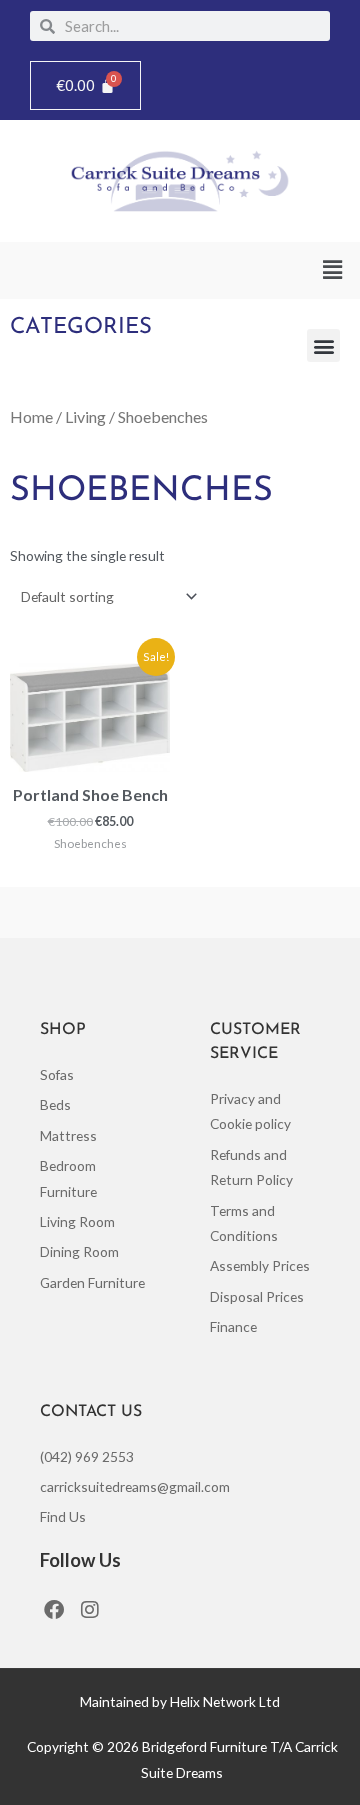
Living (85, 416)
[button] (333, 270)
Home (31, 416)
